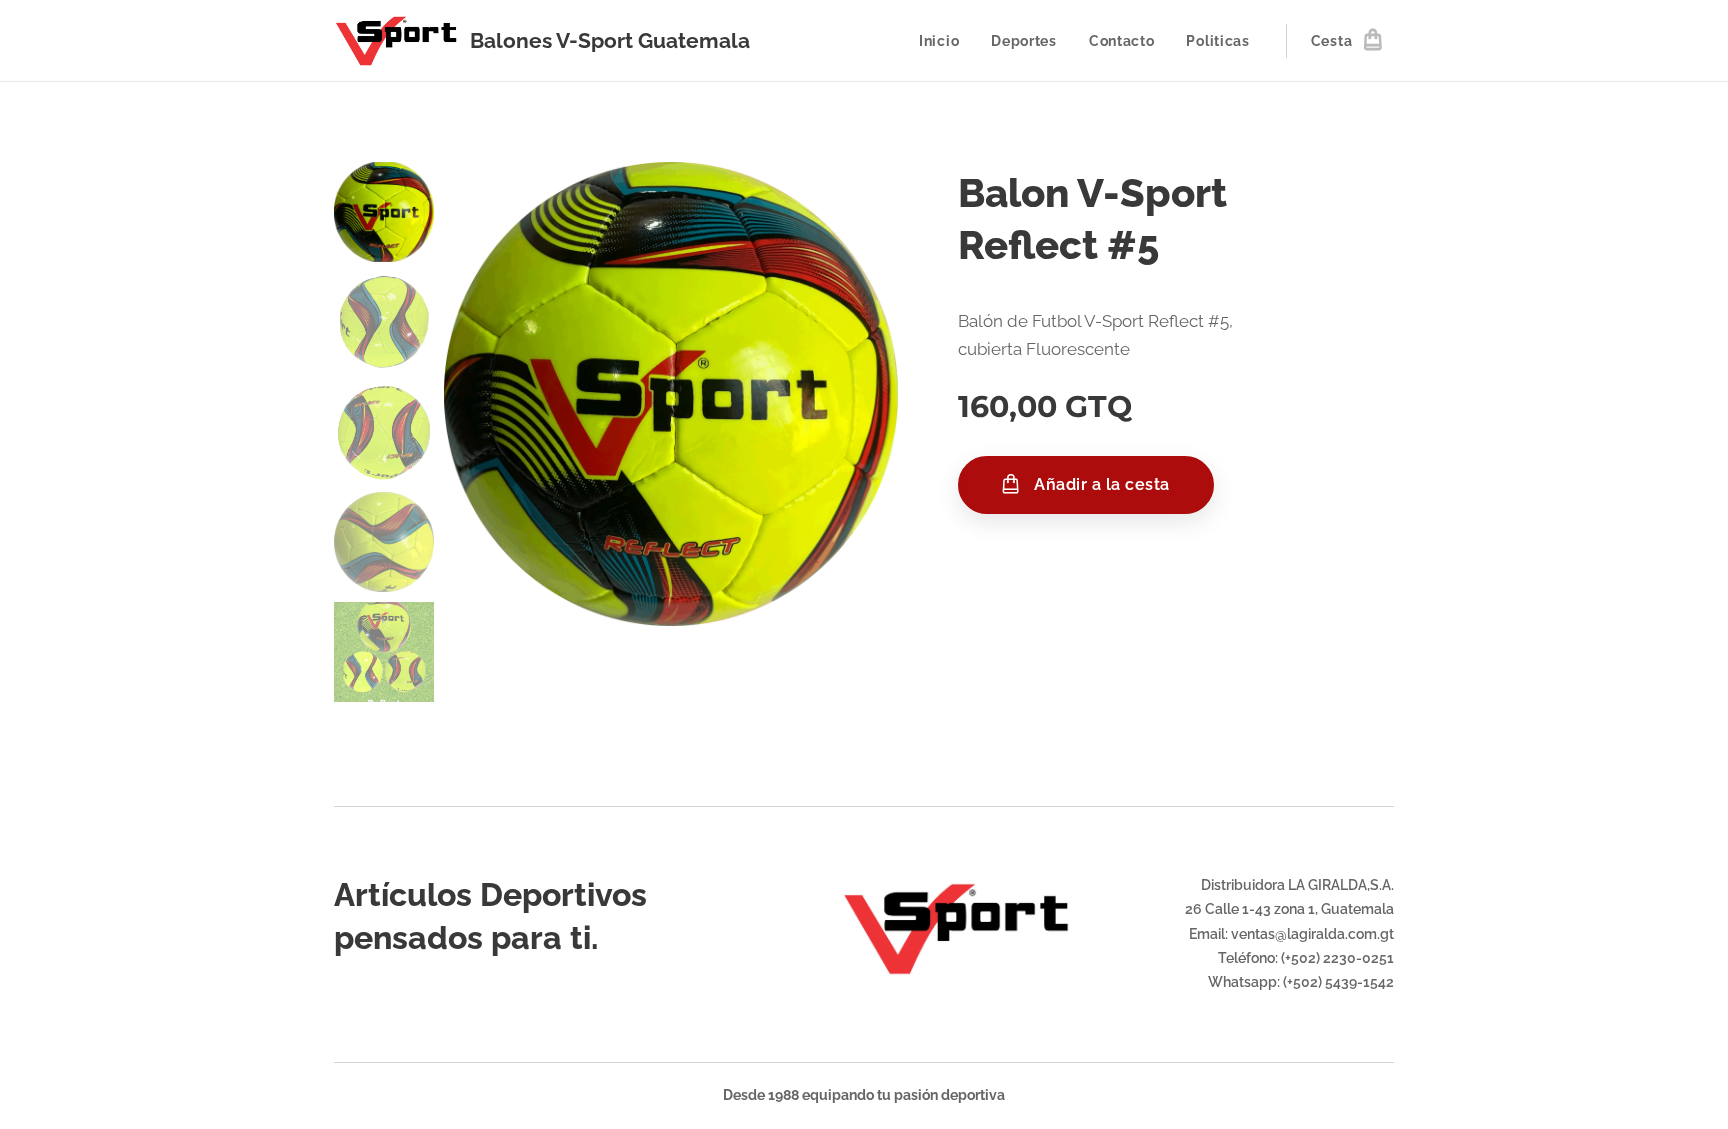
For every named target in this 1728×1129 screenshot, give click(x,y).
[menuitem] (944, 41)
